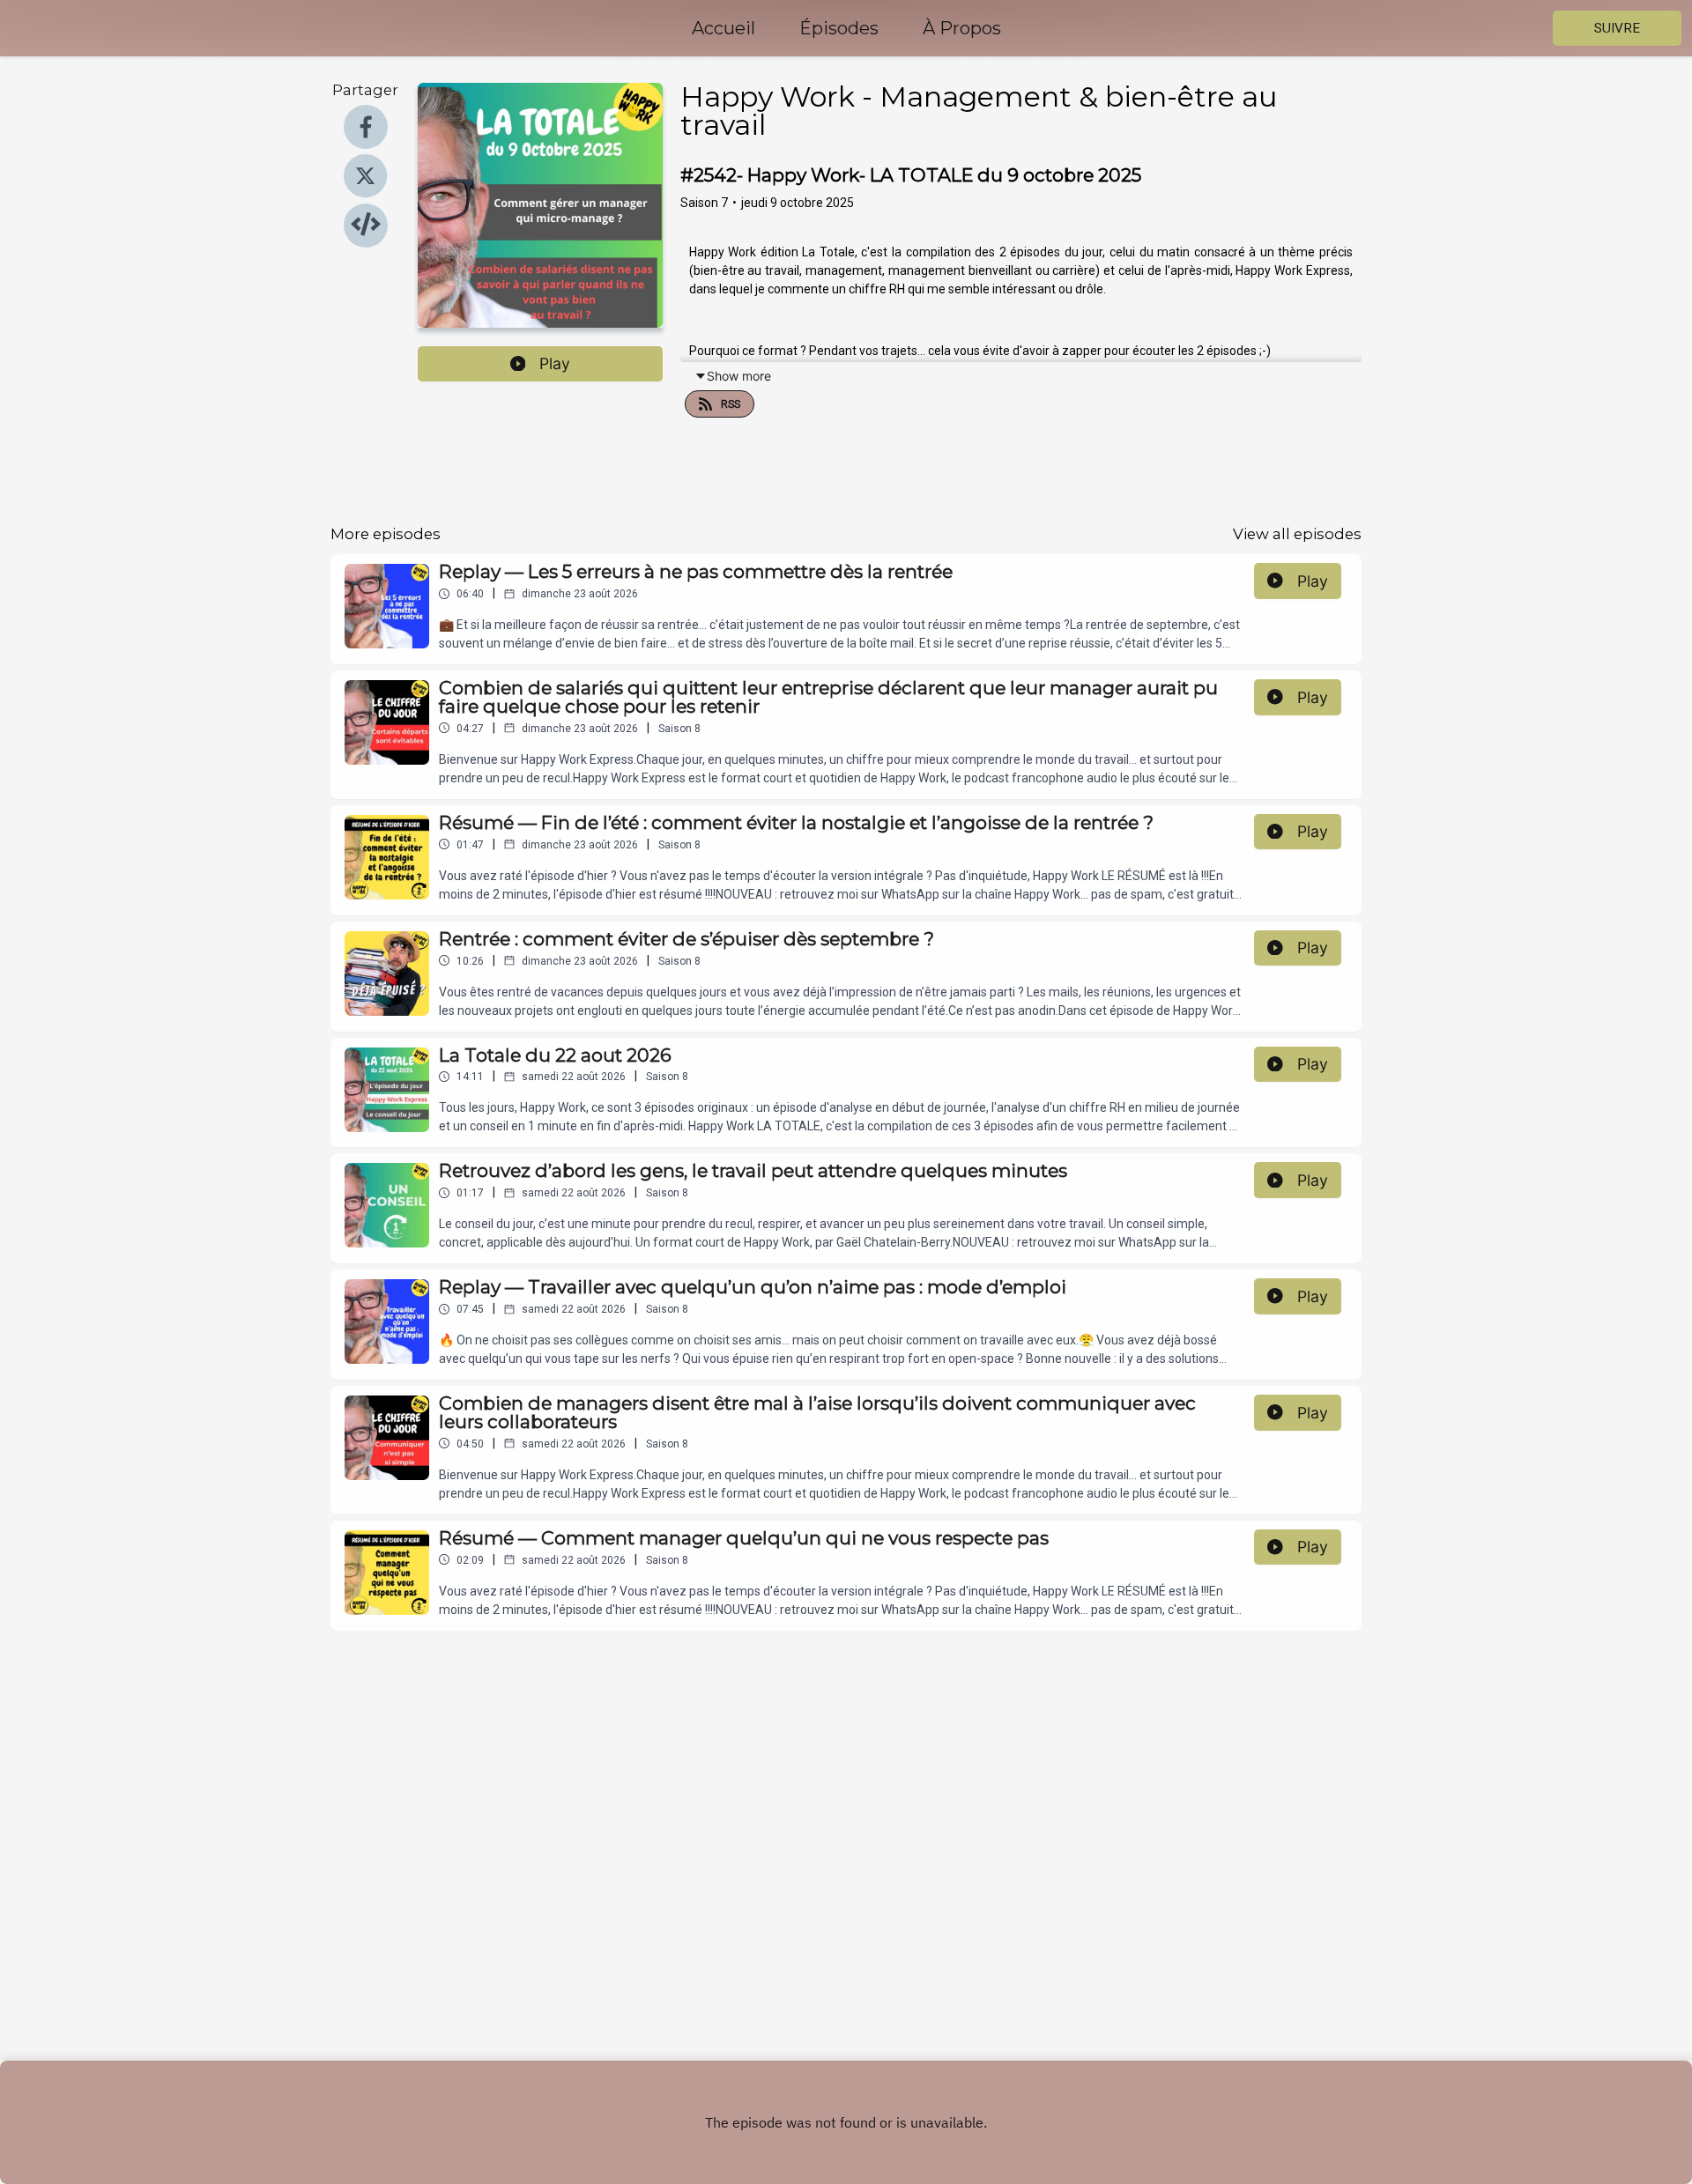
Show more (739, 376)
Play (555, 363)
